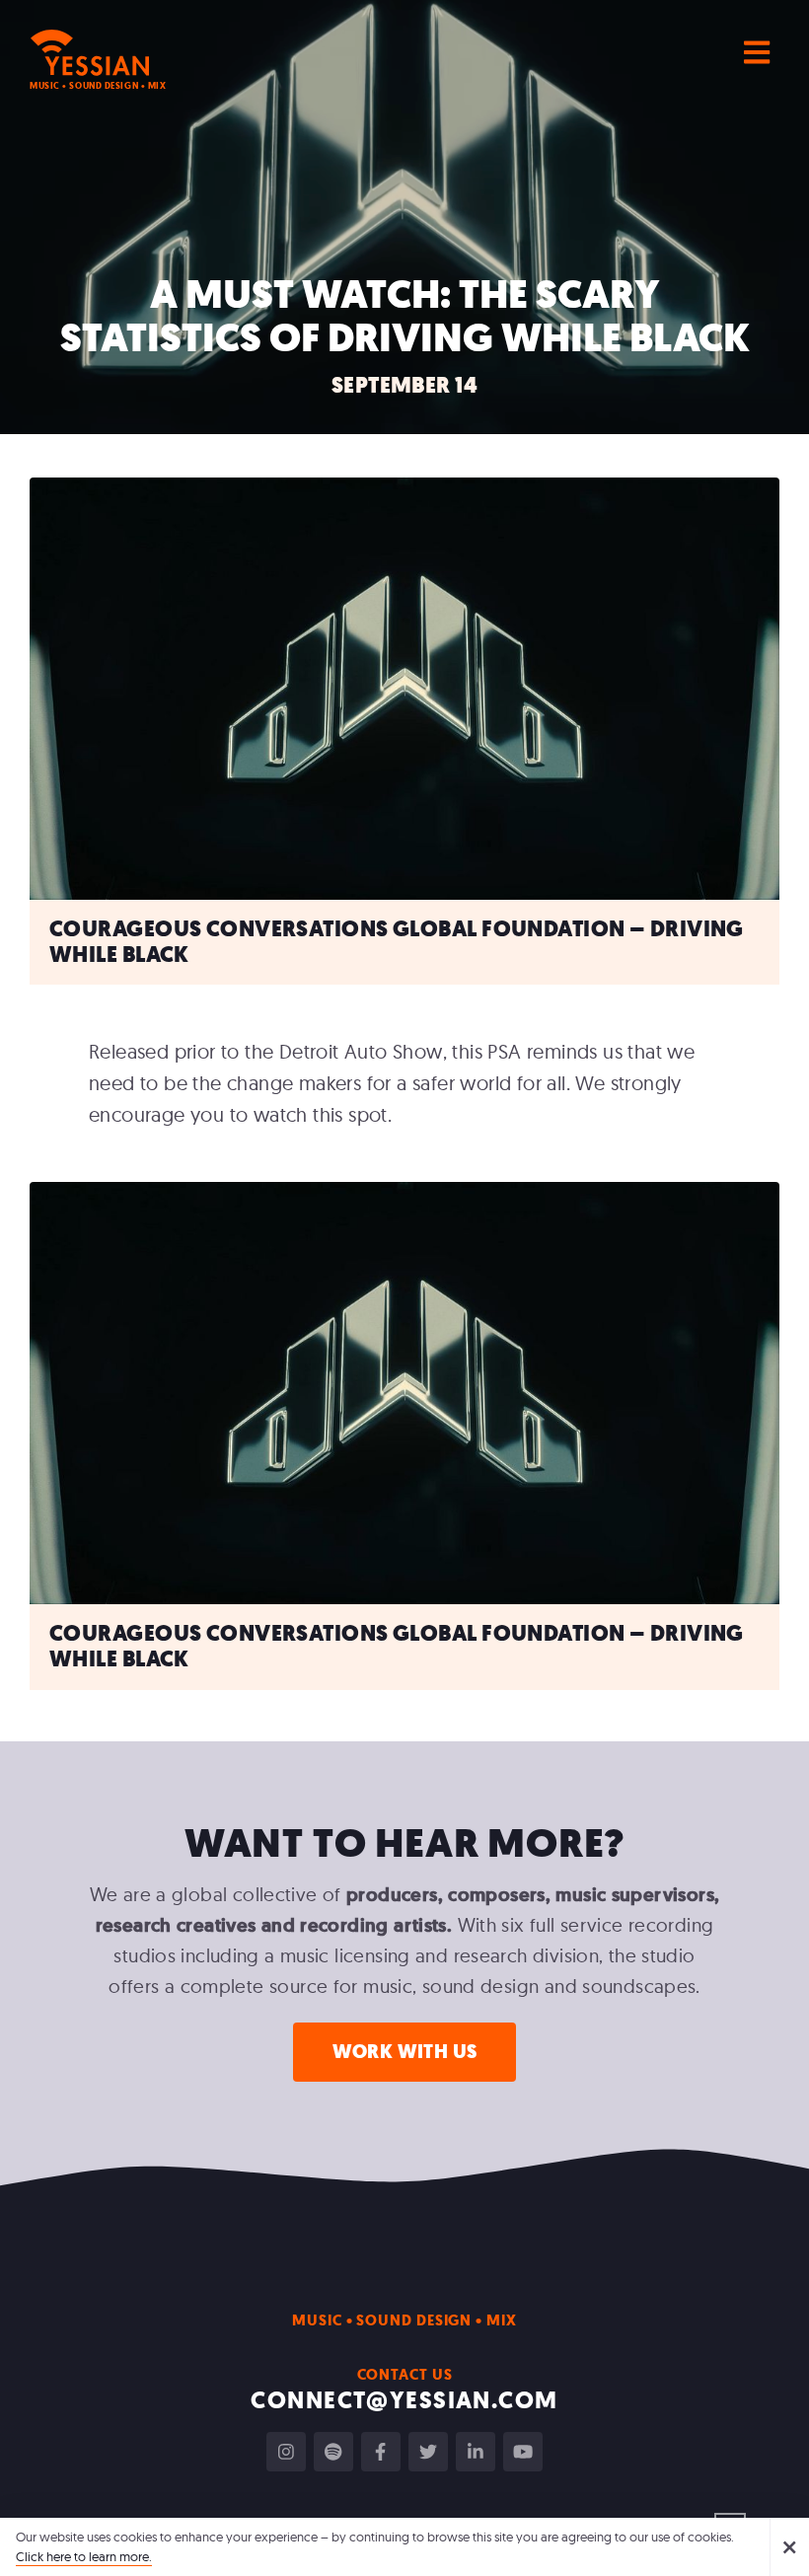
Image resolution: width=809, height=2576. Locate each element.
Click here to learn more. (84, 2556)
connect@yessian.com (404, 2400)
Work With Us (405, 2052)
